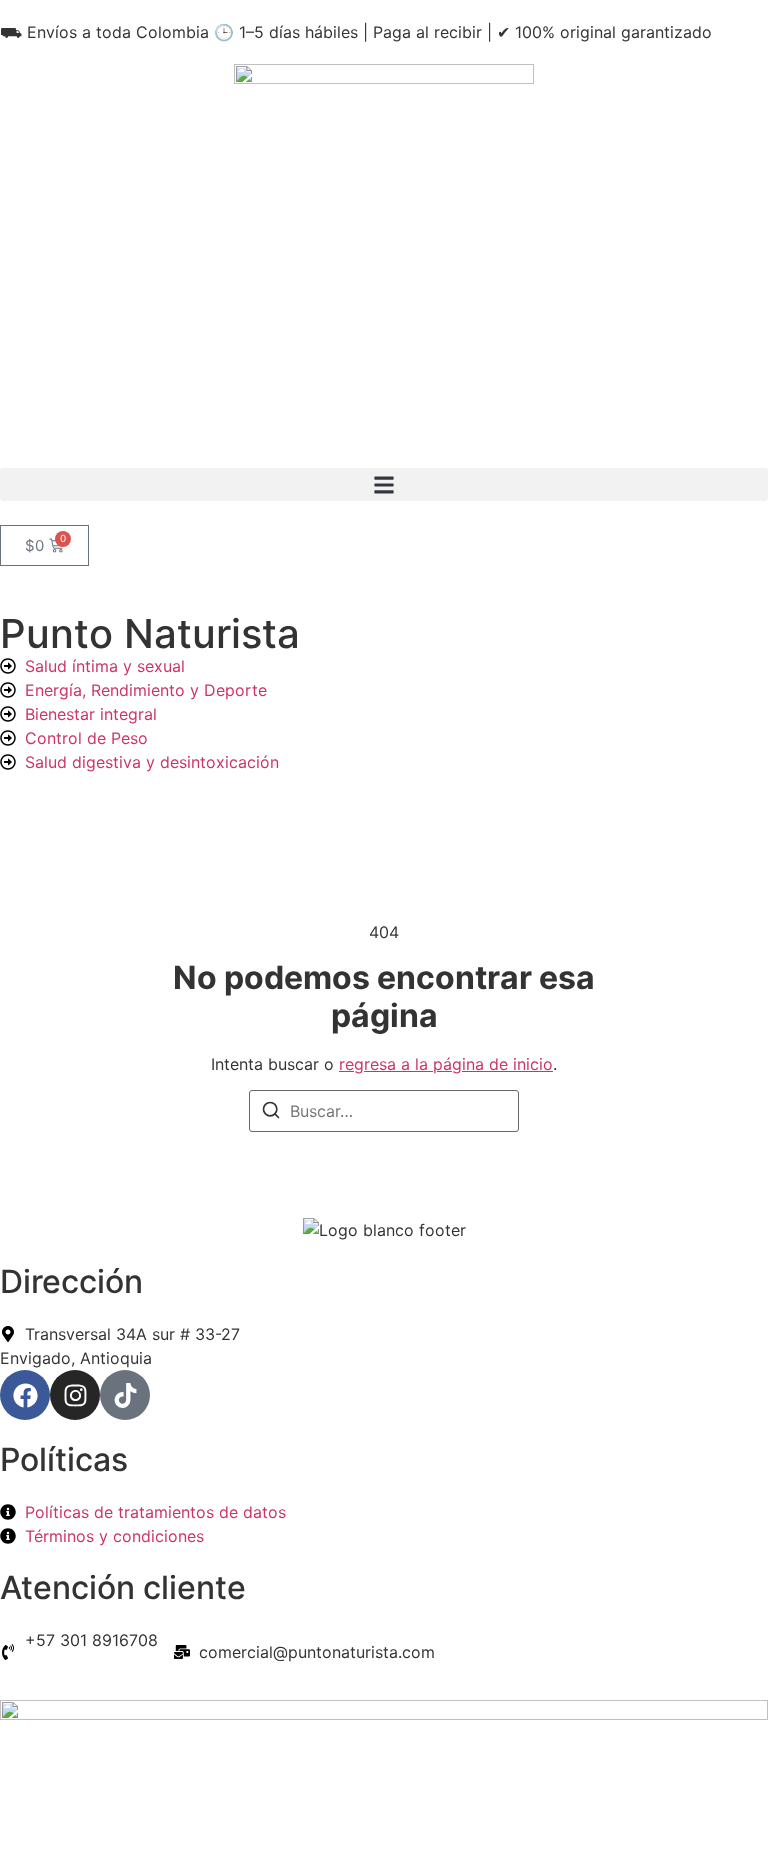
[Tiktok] (125, 1395)
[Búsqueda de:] (384, 1111)
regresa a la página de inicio (446, 1064)
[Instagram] (75, 1395)
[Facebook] (25, 1395)
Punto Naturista (150, 633)
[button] (384, 484)
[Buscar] (271, 1113)
